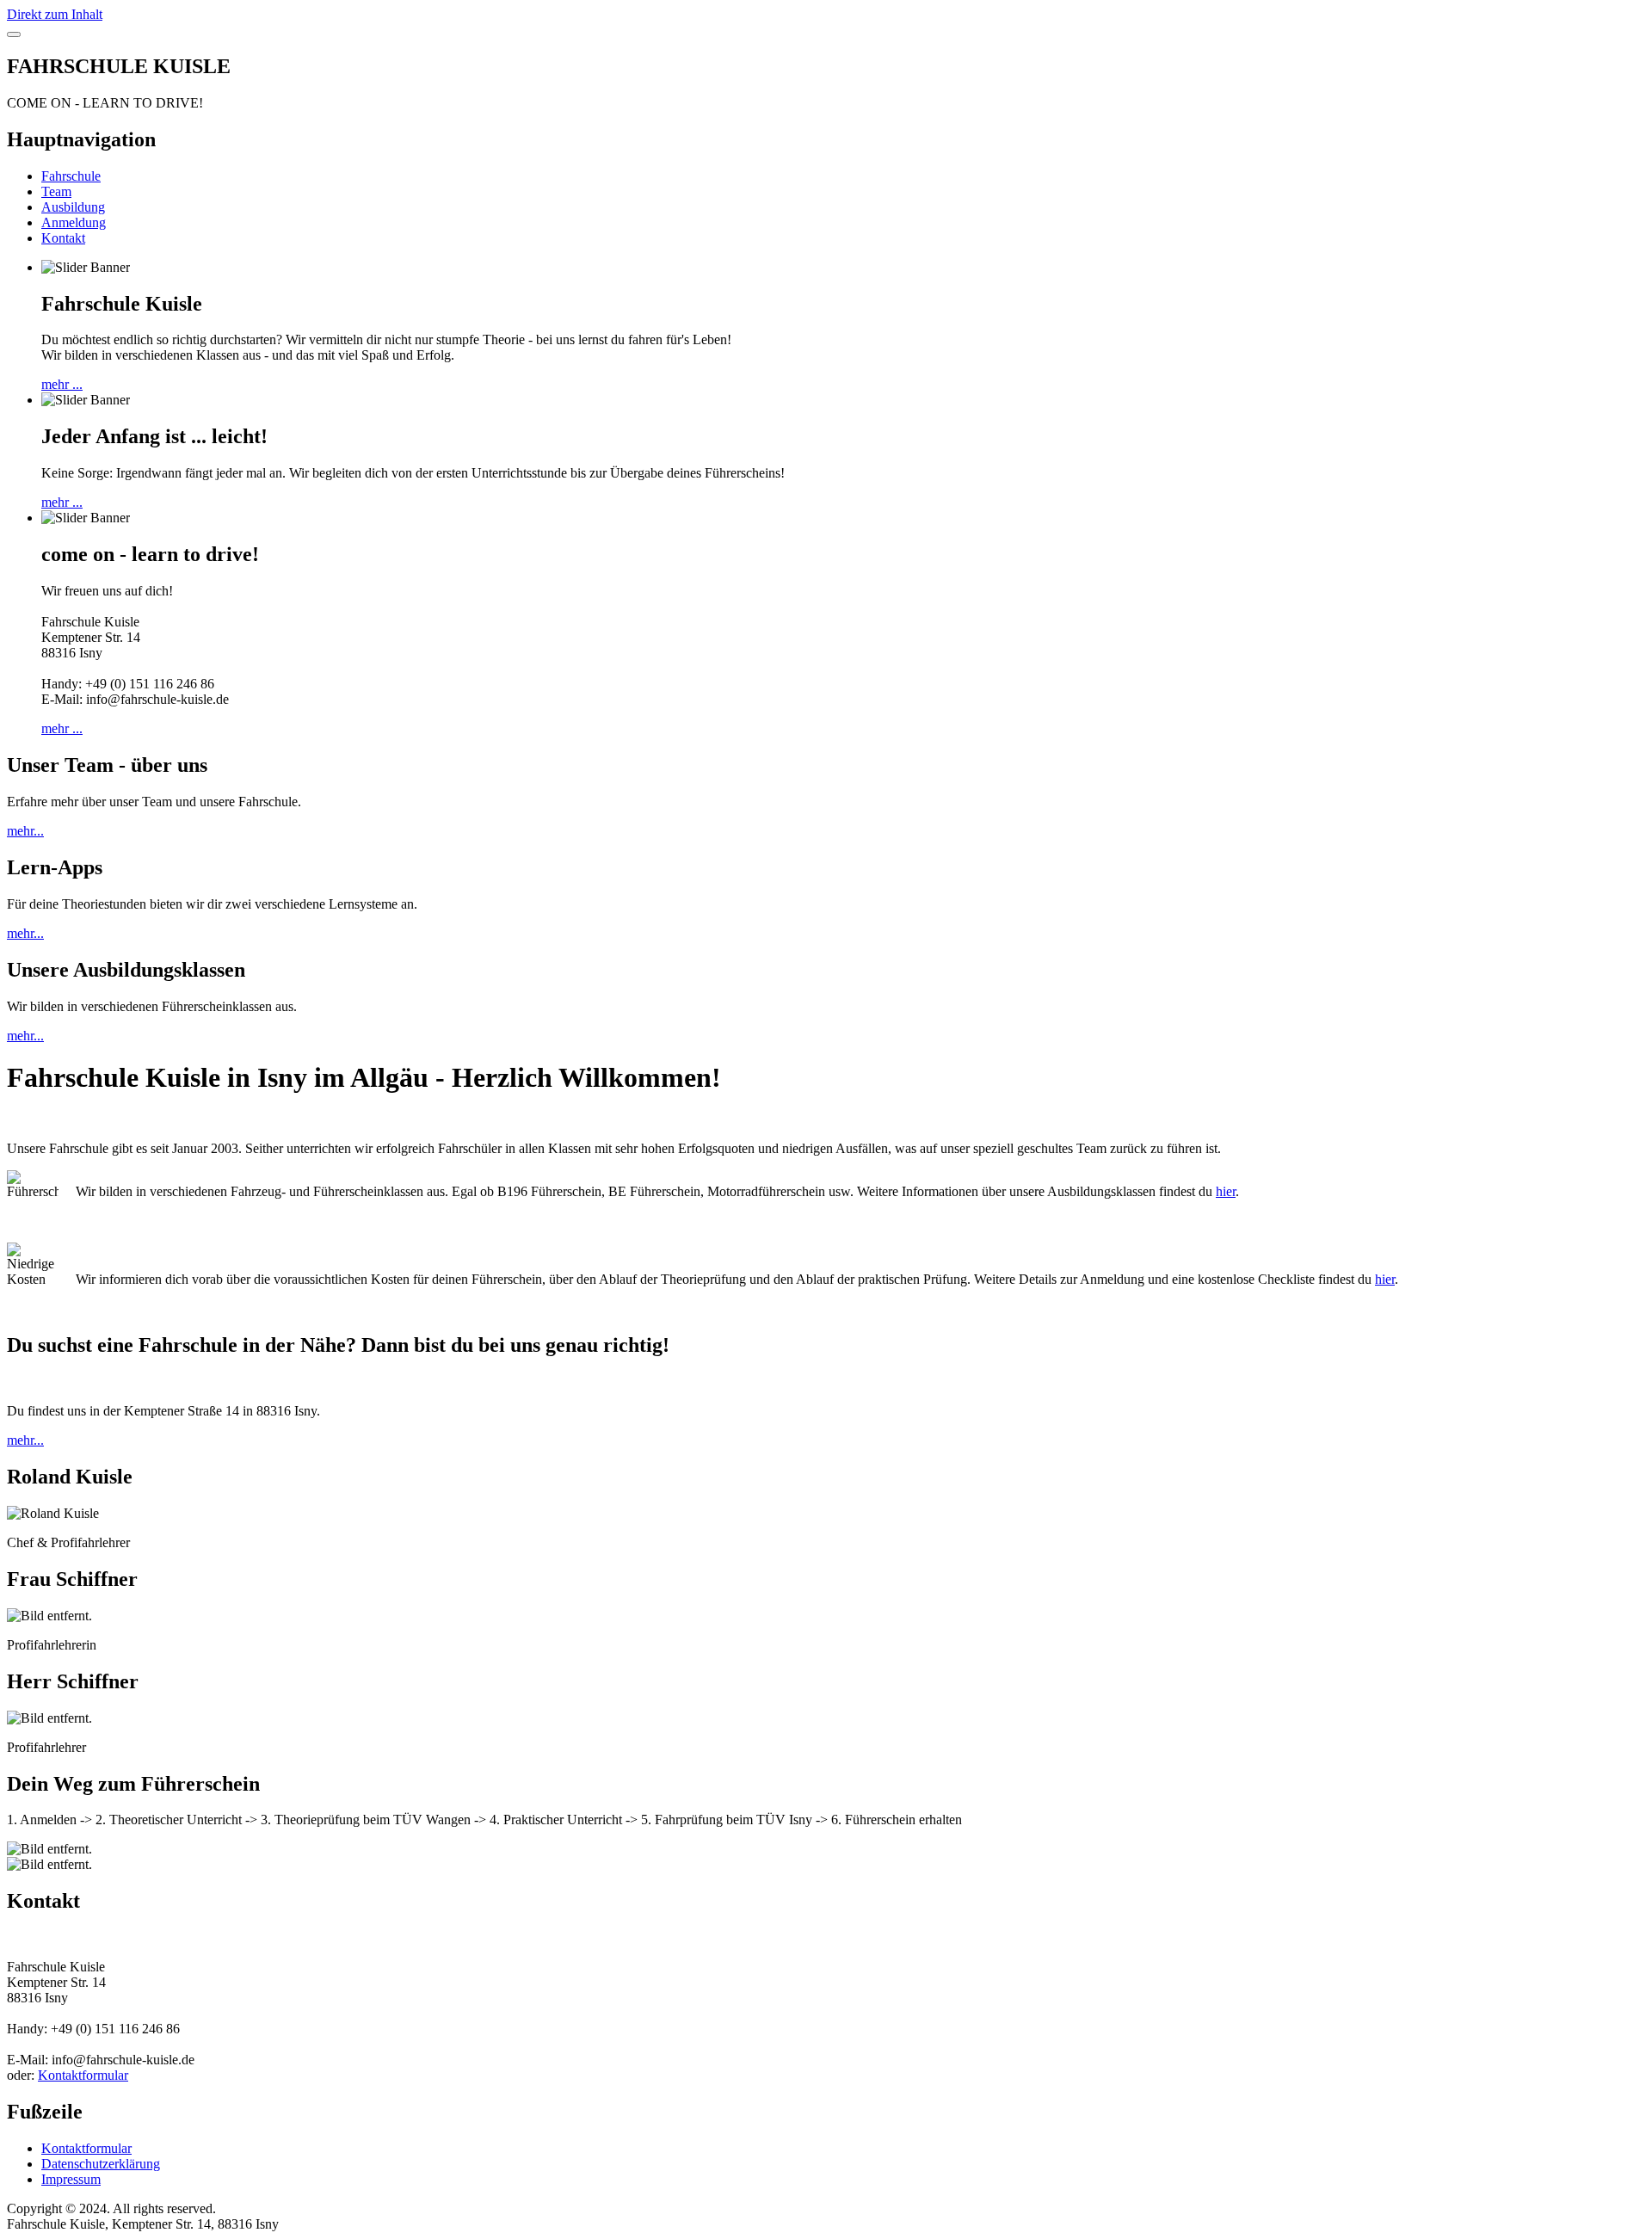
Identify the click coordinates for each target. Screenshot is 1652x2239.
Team (56, 191)
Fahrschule (71, 176)
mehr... (25, 831)
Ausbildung (73, 207)
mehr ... (62, 384)
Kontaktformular (83, 2075)
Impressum (71, 2179)
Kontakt (63, 238)
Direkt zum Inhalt (55, 14)
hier (1226, 1191)
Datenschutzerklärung (101, 2164)
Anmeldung (74, 222)
